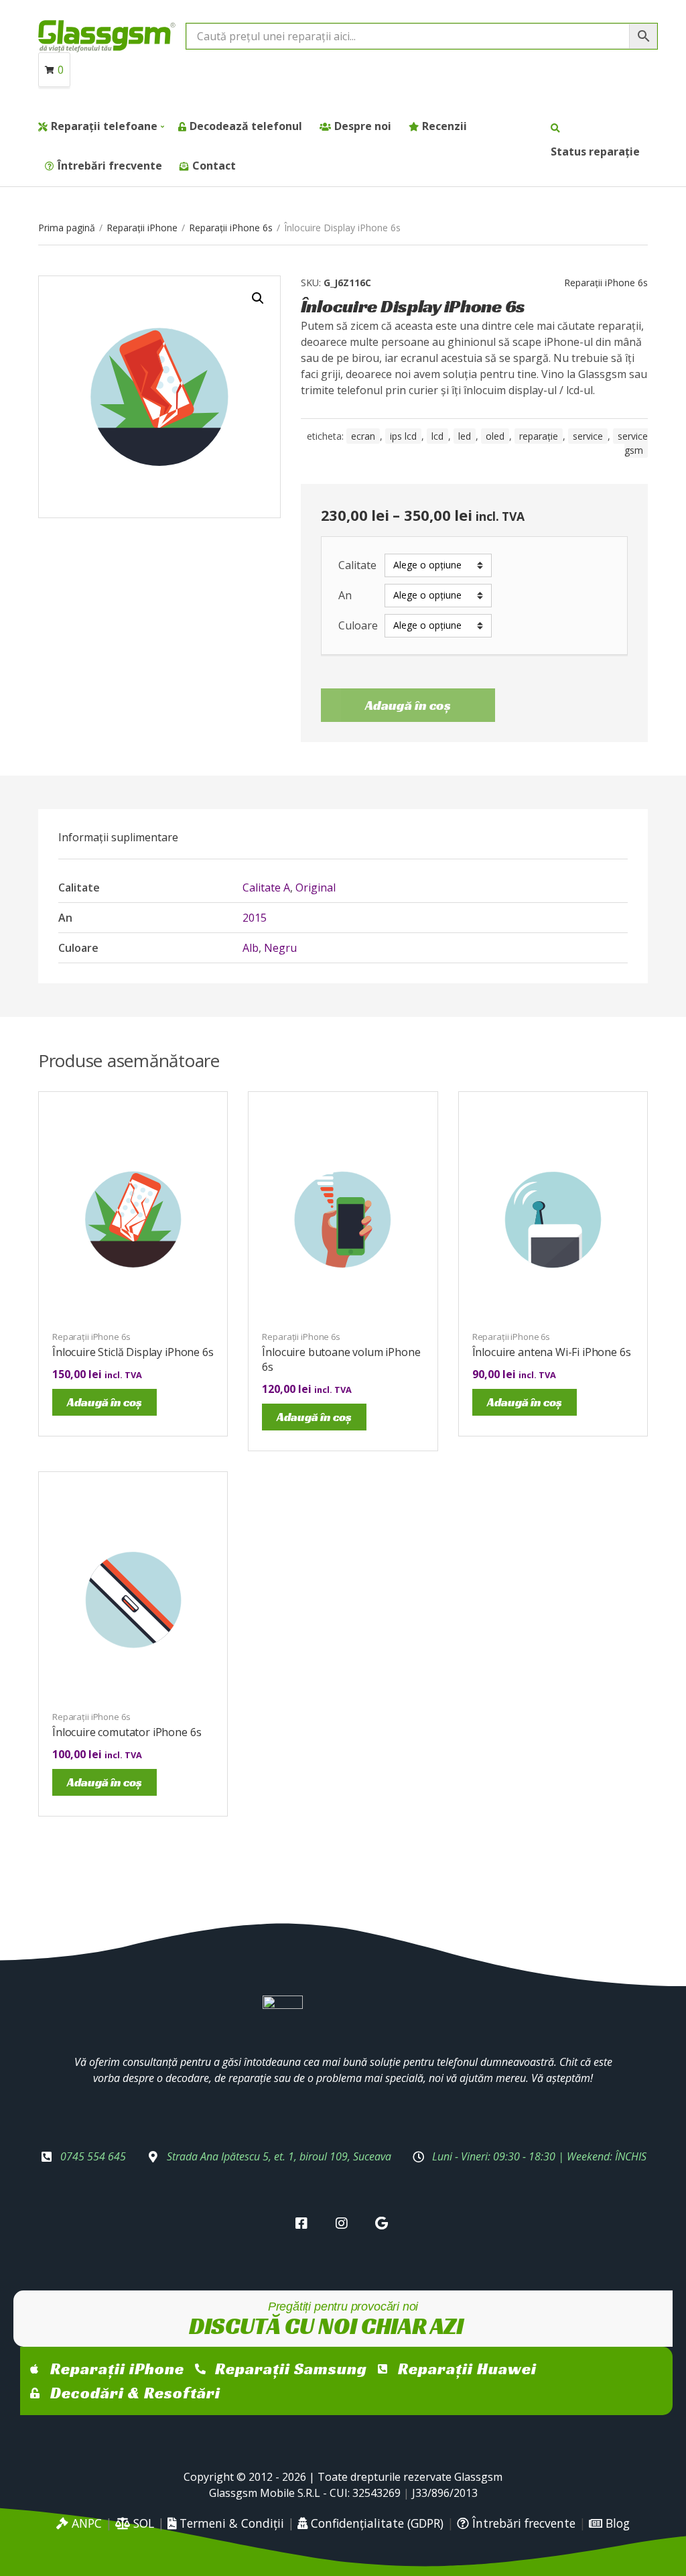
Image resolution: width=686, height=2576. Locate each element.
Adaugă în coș (408, 705)
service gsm (633, 443)
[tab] (118, 837)
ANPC (85, 2523)
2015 (255, 918)
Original (316, 887)
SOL (142, 2523)
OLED (495, 436)
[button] (258, 298)
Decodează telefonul (246, 126)
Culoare (358, 626)
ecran (363, 436)
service (588, 436)
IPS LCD (403, 436)
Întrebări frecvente (110, 166)
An (345, 596)
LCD (437, 436)
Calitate (357, 565)
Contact (214, 166)
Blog (616, 2523)
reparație (539, 436)
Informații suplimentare (118, 837)
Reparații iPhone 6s (231, 228)
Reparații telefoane (104, 126)
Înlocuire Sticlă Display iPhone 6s (133, 1352)
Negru (280, 948)
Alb (251, 948)
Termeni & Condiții (230, 2523)
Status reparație (595, 151)
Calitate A (266, 887)
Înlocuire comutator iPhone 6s (127, 1732)
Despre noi (363, 126)
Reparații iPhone (142, 228)
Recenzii (444, 126)
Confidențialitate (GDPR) (375, 2523)
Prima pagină (67, 228)
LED (465, 436)
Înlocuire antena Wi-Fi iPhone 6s (552, 1352)
